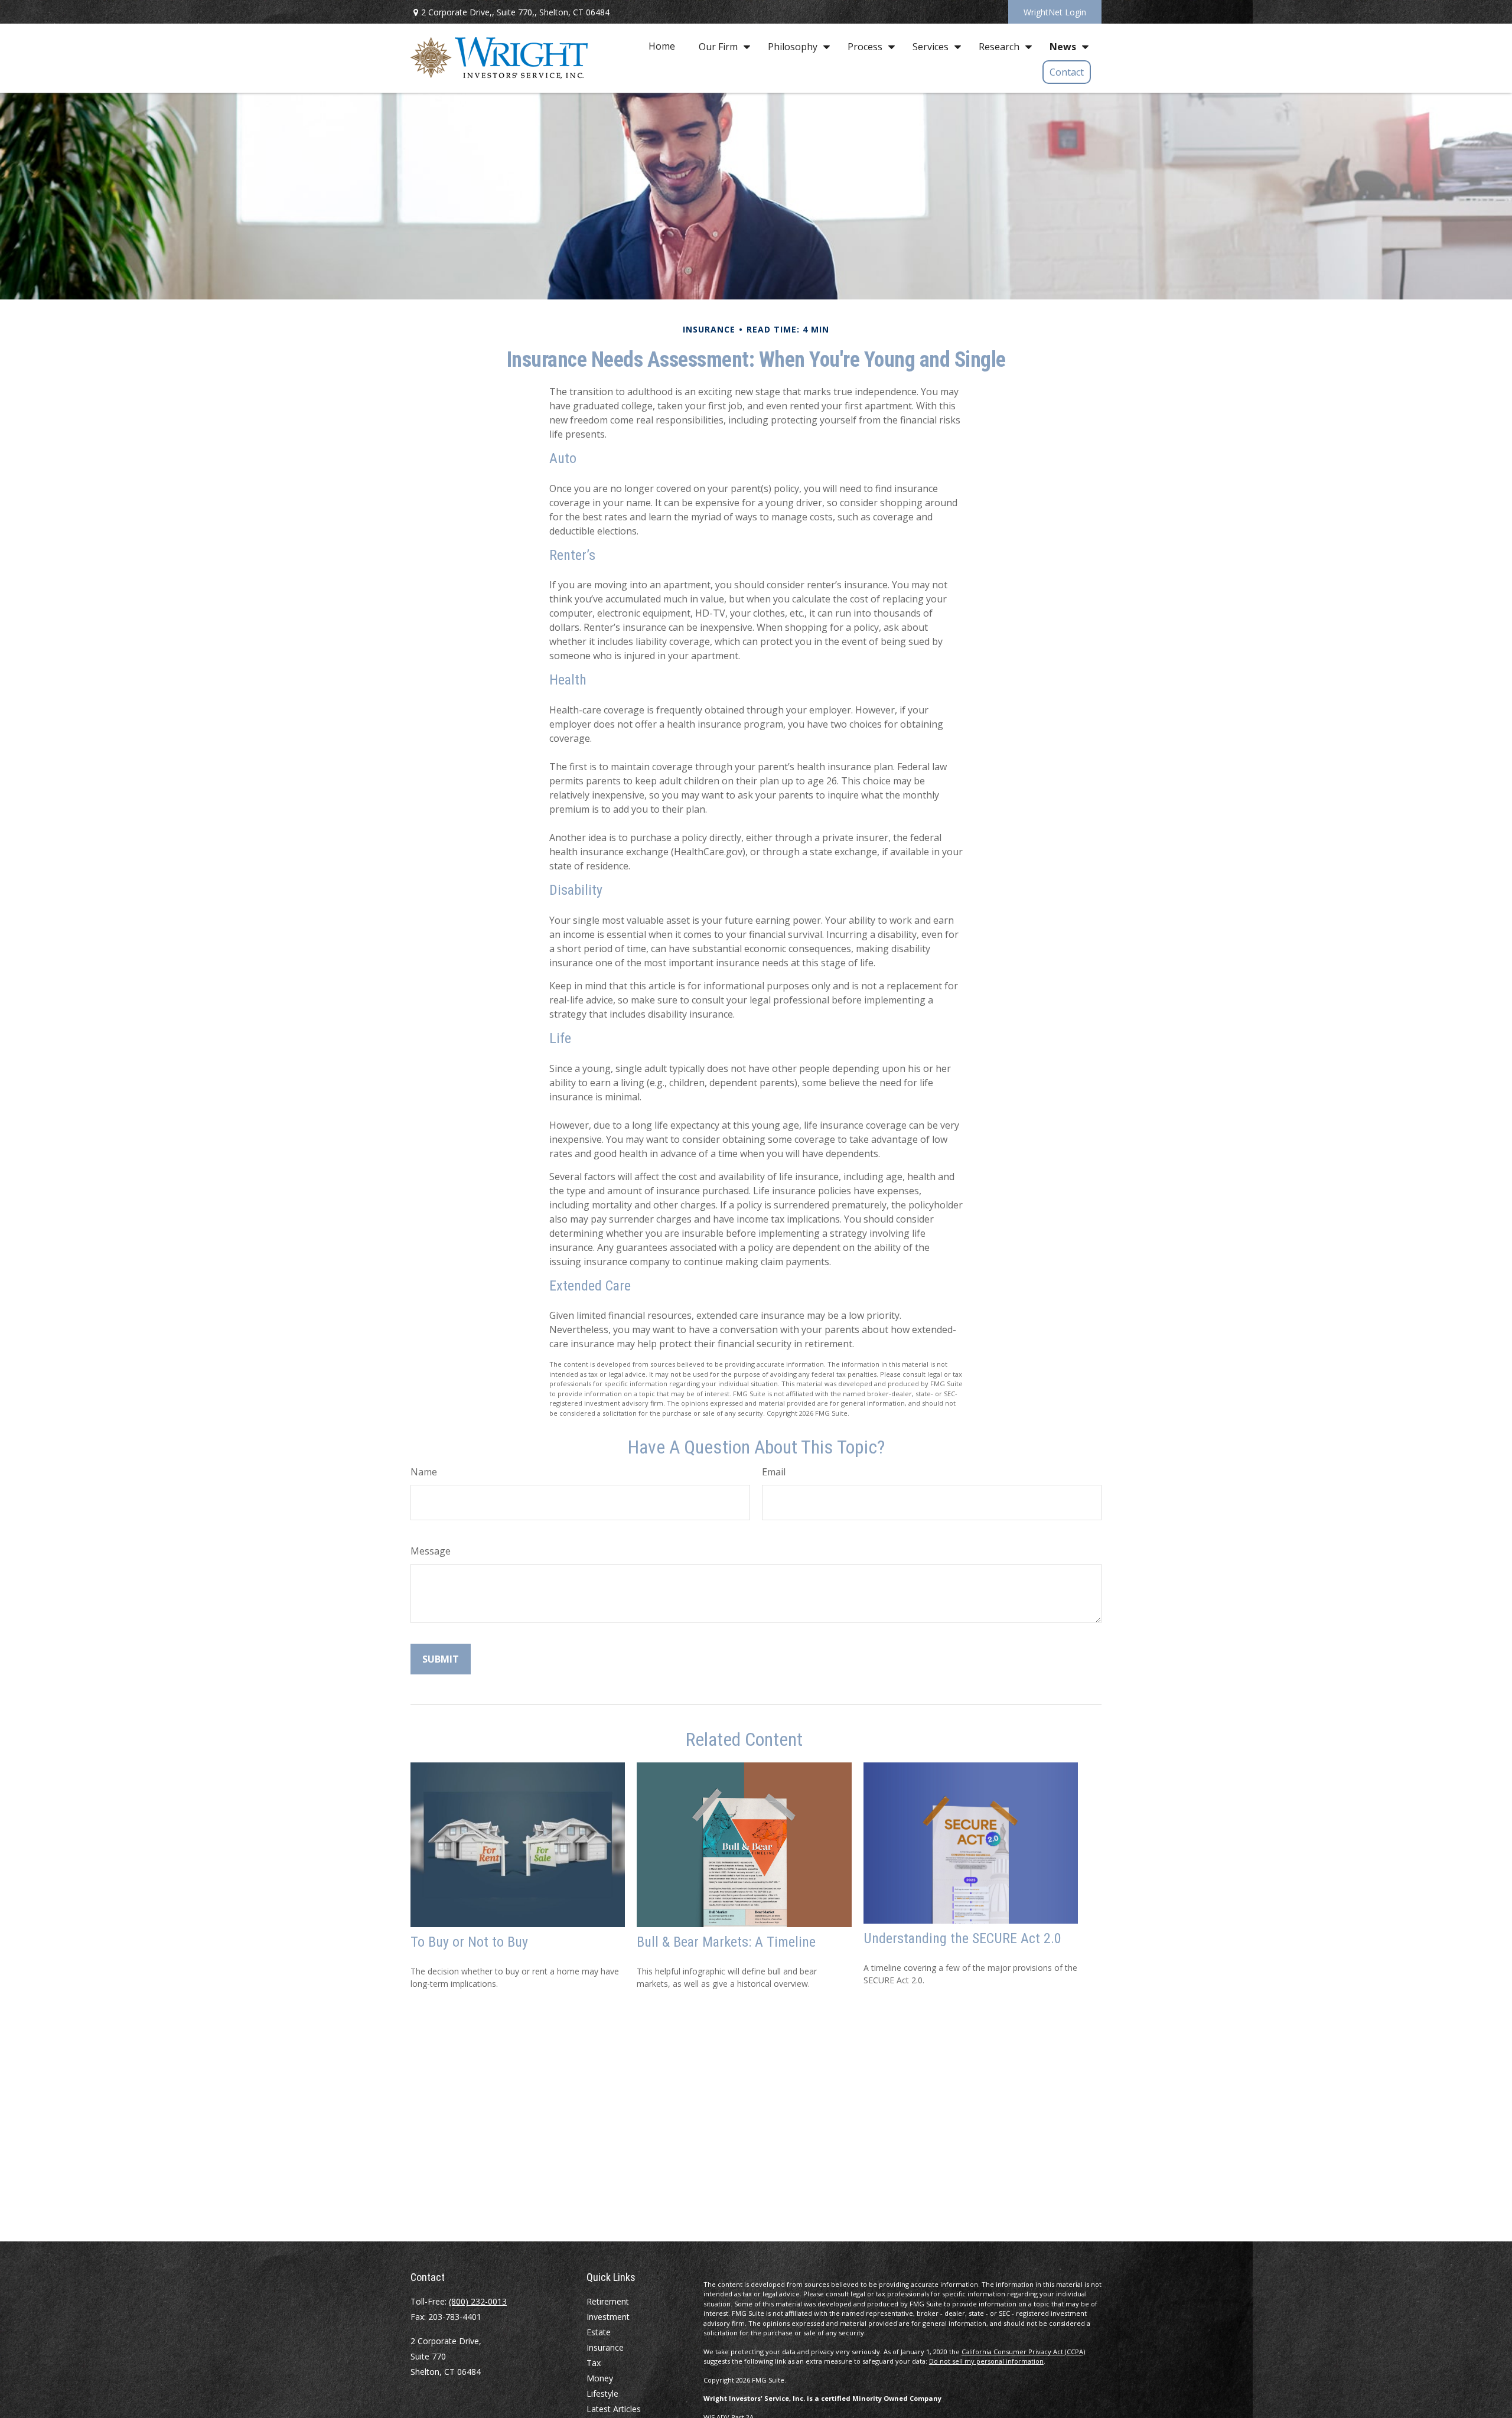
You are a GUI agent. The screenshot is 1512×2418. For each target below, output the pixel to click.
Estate (599, 2332)
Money (600, 2378)
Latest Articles (614, 2409)
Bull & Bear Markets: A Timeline (726, 1942)
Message (431, 1551)
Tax (594, 2363)
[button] (662, 46)
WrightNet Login (1055, 12)
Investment (608, 2317)
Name (424, 1472)
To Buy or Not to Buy (469, 1942)
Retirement (608, 2301)
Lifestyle (602, 2393)
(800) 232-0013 (478, 2301)
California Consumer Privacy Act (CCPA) (1023, 2352)
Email (774, 1472)
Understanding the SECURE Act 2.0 (962, 1938)
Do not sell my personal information (986, 2361)
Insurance (605, 2347)
